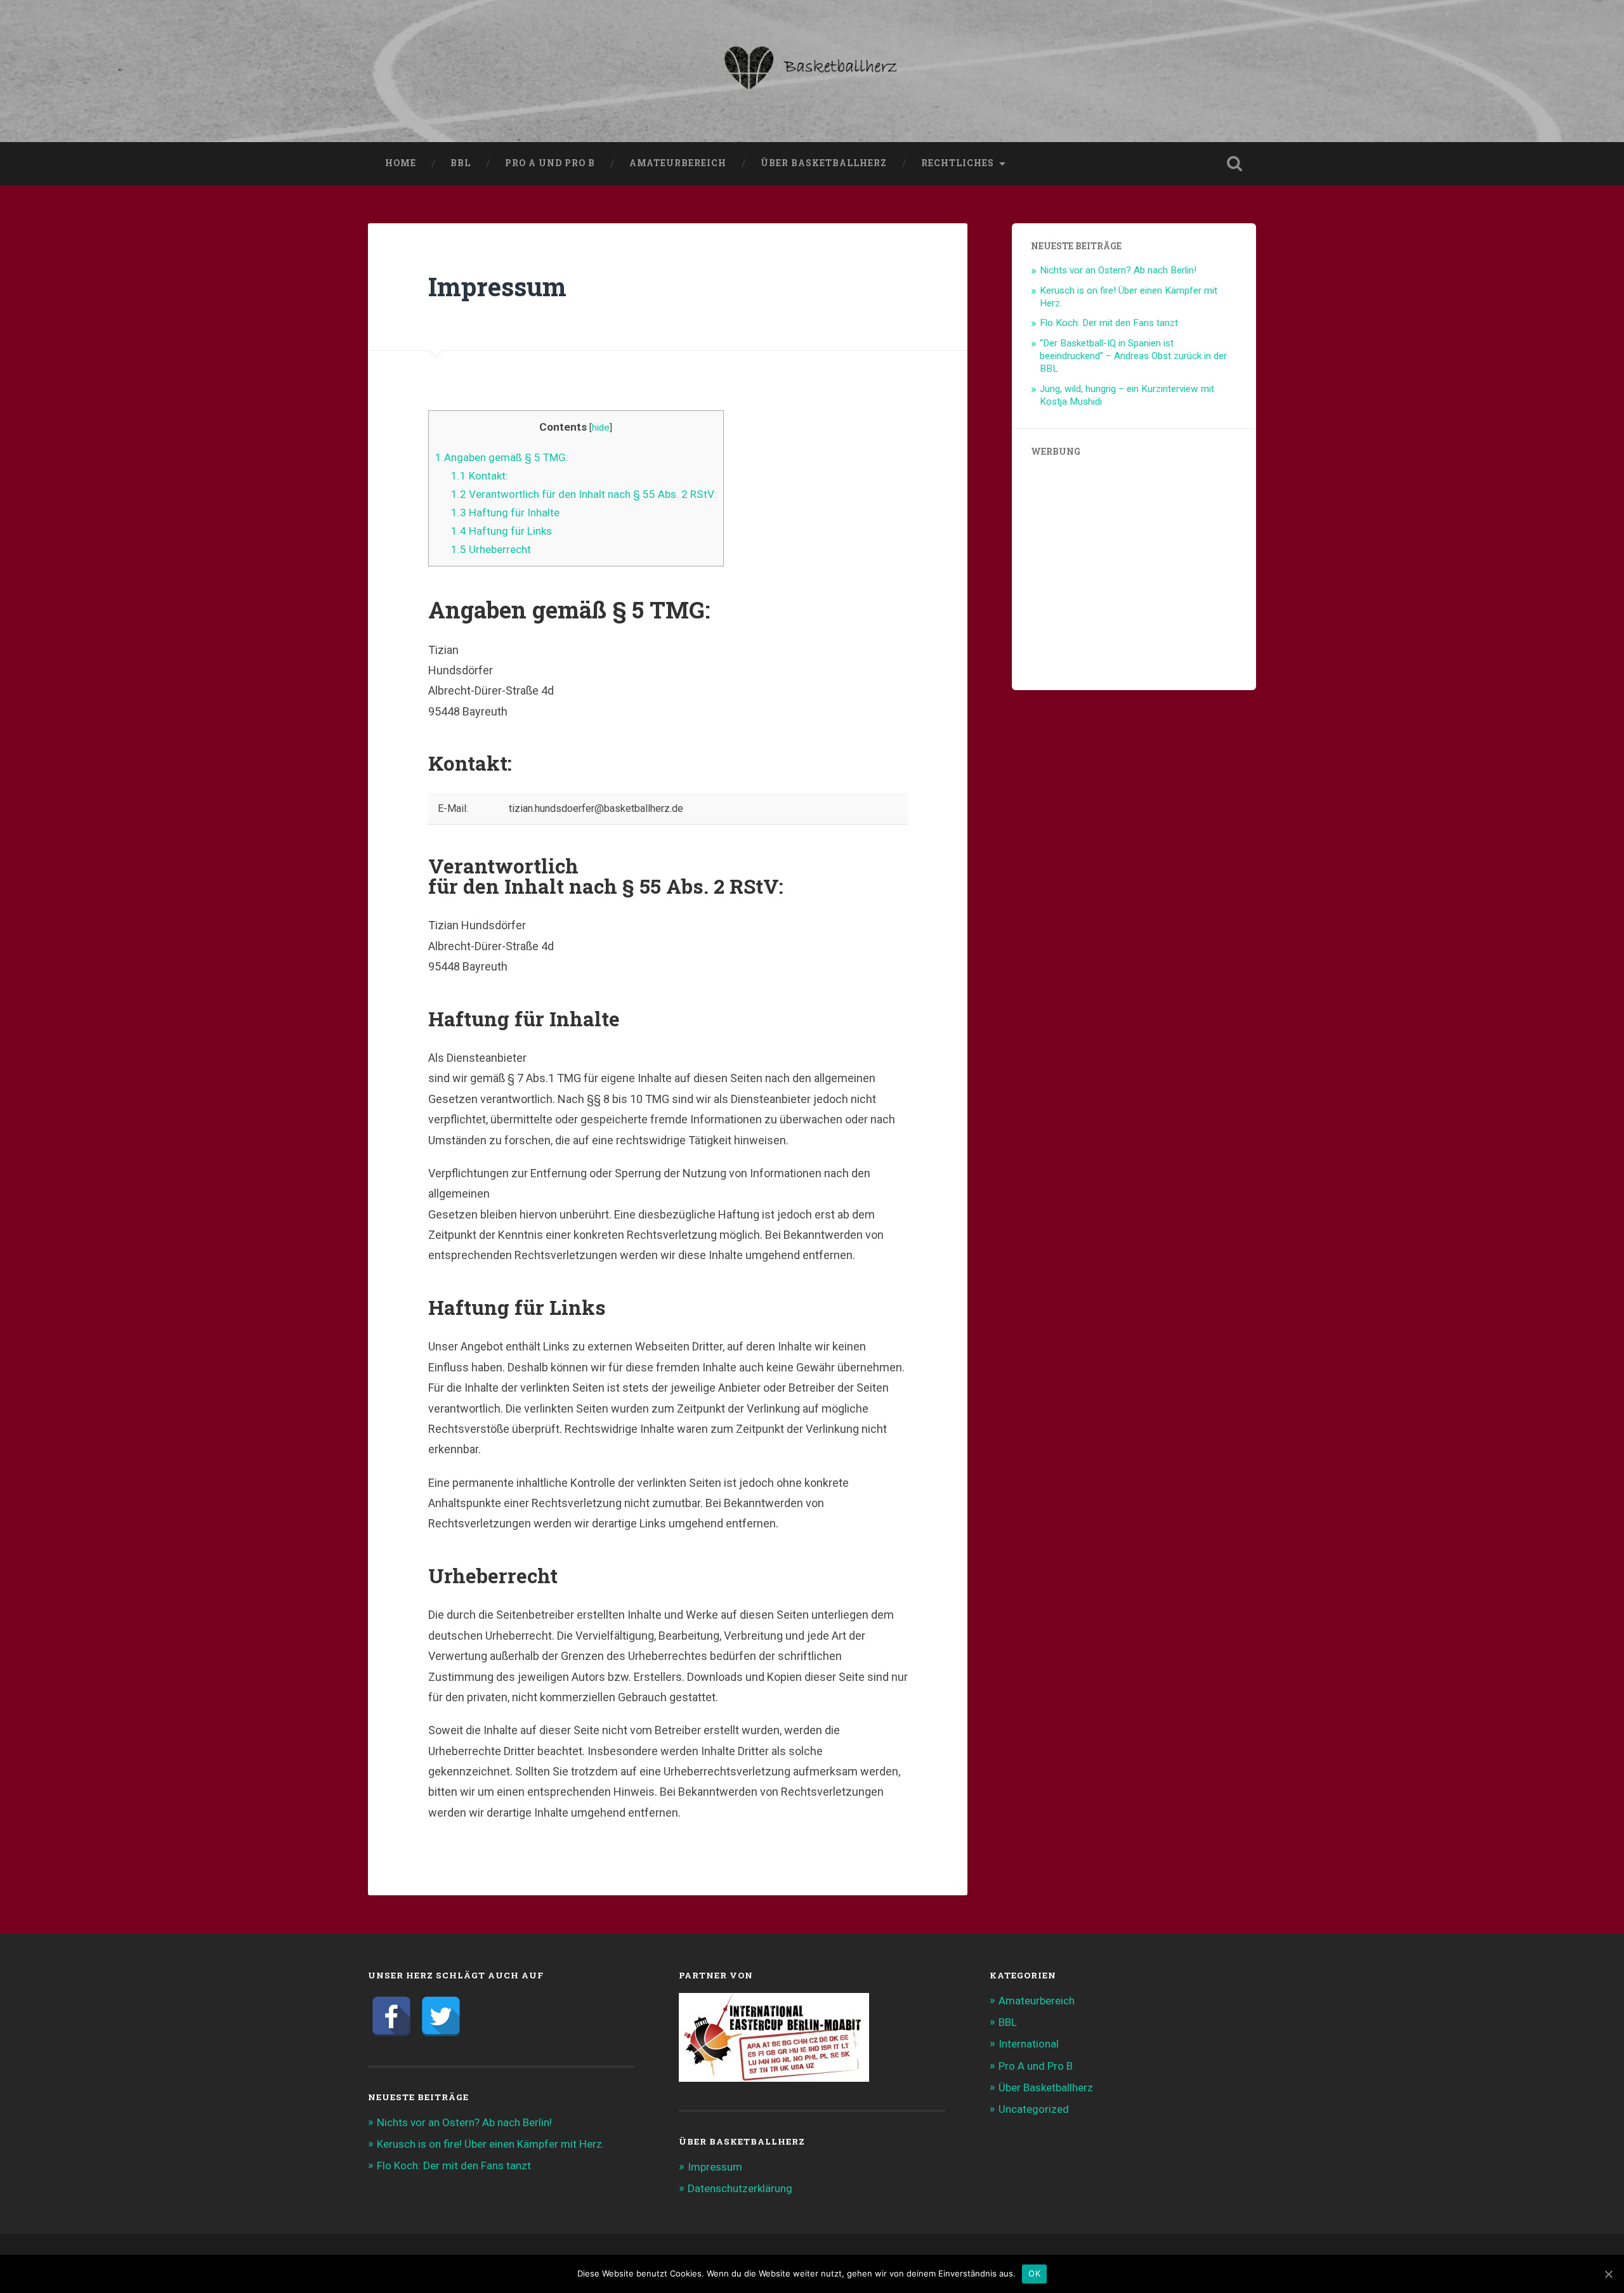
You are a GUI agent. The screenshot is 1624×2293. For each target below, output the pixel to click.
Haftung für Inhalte (505, 513)
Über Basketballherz (824, 163)
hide (601, 428)
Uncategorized (1034, 2109)
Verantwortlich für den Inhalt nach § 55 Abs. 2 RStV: (584, 494)
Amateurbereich (678, 163)
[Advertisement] (1134, 577)
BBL (461, 163)
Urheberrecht (491, 549)
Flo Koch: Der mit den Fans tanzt (1109, 323)
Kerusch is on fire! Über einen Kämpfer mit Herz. (491, 2144)
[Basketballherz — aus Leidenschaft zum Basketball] (812, 71)
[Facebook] (391, 2016)
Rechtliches (958, 163)
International (1029, 2044)
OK (1034, 2273)
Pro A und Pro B (550, 163)
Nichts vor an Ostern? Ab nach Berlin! (1118, 270)
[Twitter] (441, 2016)
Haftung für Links (501, 531)
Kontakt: (480, 476)
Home (401, 163)
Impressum (715, 2167)
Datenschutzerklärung (740, 2188)
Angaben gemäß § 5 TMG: (502, 457)
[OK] (1608, 2274)
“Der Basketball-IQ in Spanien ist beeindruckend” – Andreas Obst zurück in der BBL (1133, 356)
